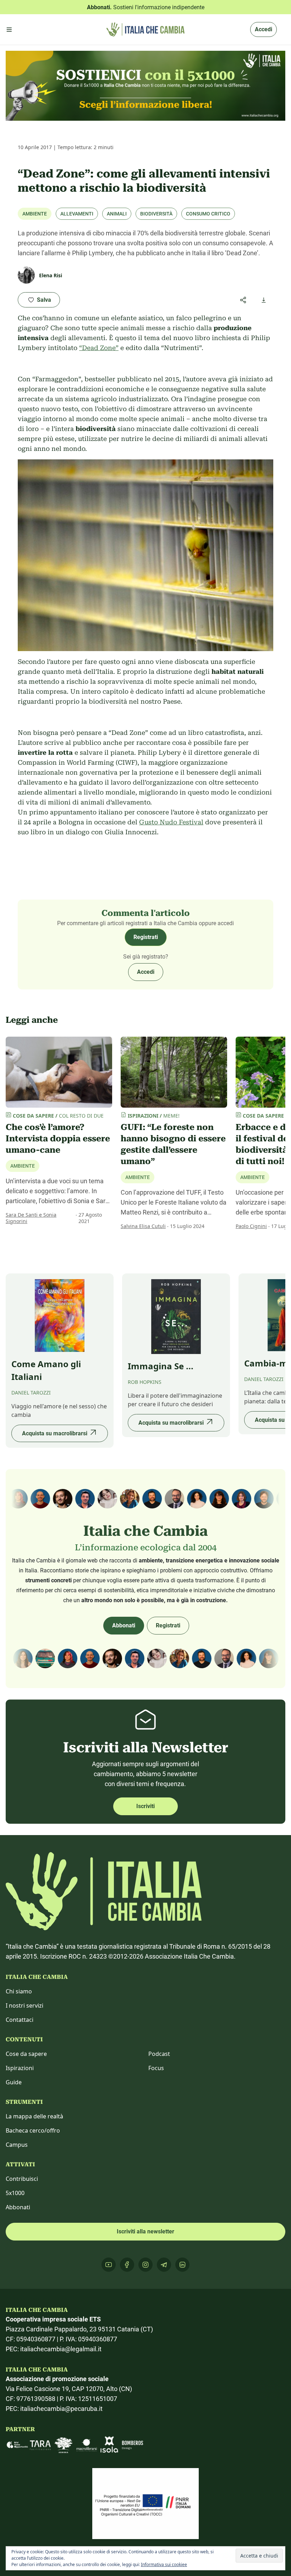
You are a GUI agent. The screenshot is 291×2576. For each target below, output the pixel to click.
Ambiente (35, 214)
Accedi (263, 29)
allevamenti (77, 214)
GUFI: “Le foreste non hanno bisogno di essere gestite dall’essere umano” (173, 1144)
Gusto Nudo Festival (171, 822)
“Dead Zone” (99, 348)
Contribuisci (22, 2179)
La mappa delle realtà (34, 2116)
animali (117, 214)
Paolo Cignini (251, 1226)
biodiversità (156, 214)
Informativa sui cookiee (164, 2564)
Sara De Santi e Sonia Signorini (31, 1218)
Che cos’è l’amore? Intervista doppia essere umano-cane (58, 1139)
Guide (14, 2082)
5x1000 (15, 2193)
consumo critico (208, 214)
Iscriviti (145, 1806)
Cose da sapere (26, 2054)
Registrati (146, 937)
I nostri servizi (24, 2005)
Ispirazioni (20, 2068)
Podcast (159, 2054)
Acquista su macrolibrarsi (55, 1433)
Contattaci (20, 2020)
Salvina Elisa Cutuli (143, 1226)
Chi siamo (19, 1991)
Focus (156, 2068)
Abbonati (124, 1625)
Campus (17, 2145)
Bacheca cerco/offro (33, 2130)
